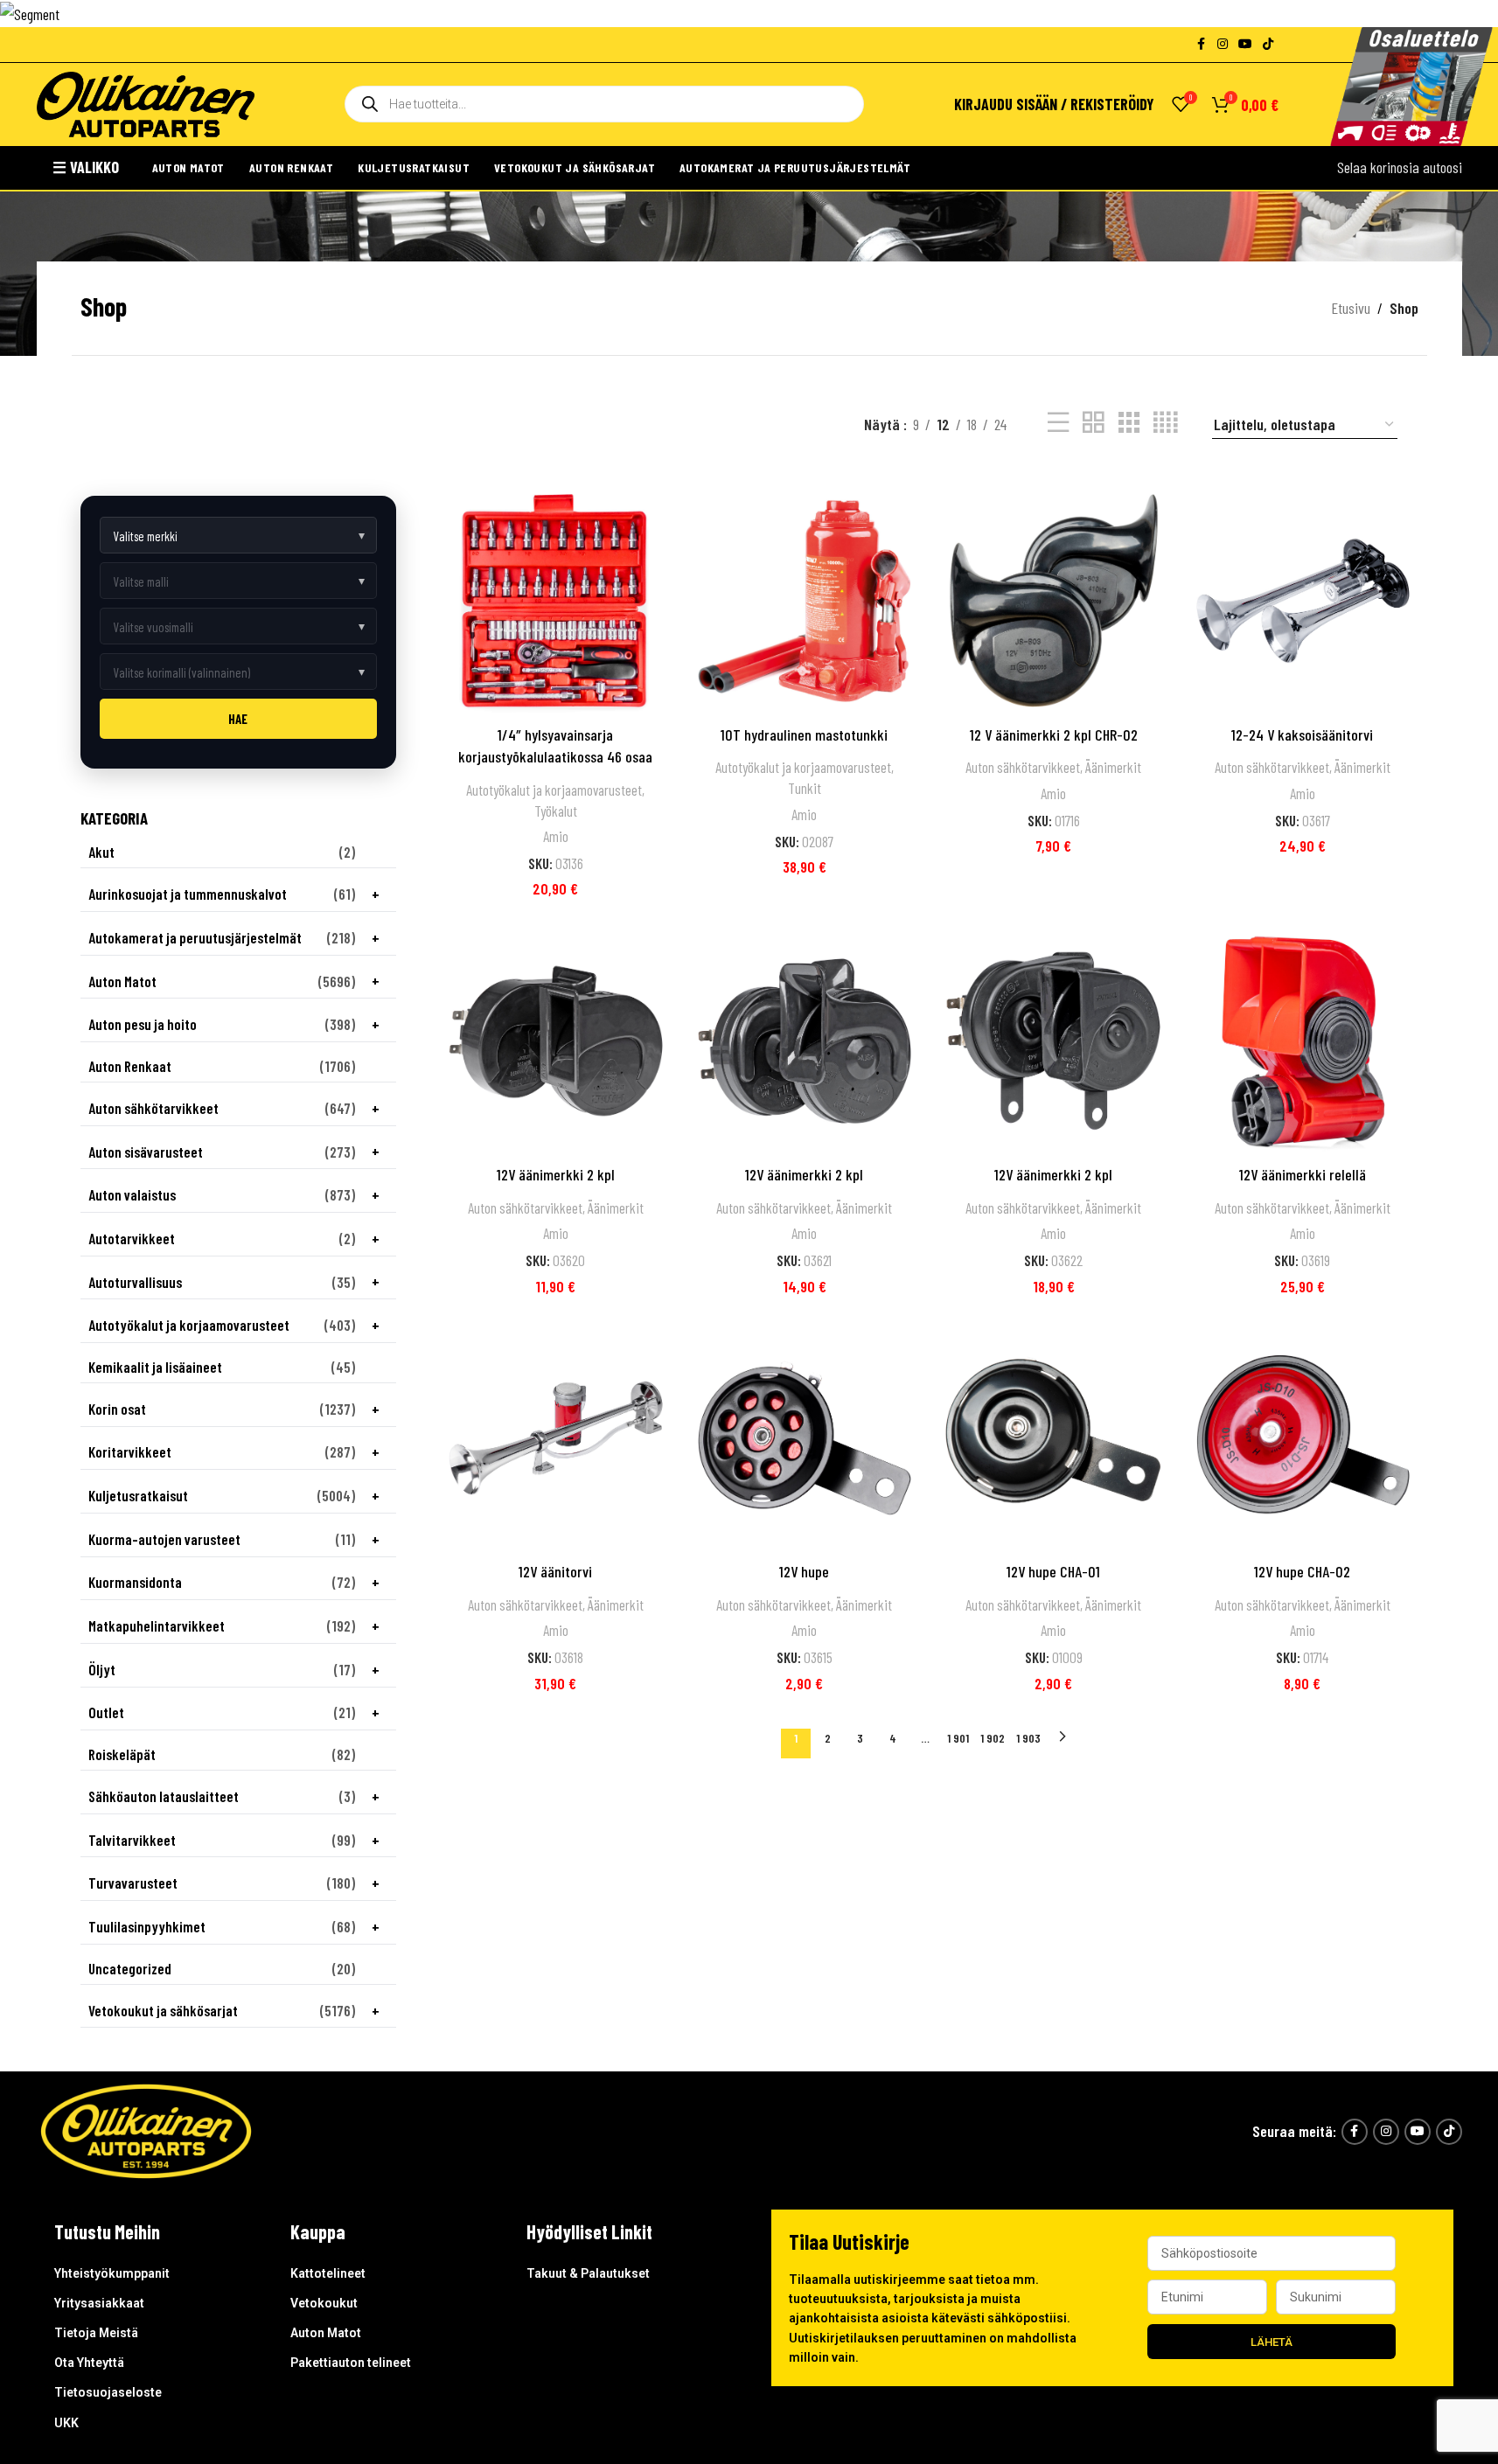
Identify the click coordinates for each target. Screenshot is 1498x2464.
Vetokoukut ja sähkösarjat (575, 167)
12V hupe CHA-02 (1302, 1571)
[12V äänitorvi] (556, 1438)
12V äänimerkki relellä (1303, 1174)
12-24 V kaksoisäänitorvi (1302, 734)
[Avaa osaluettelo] (1411, 87)
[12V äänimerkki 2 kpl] (556, 1041)
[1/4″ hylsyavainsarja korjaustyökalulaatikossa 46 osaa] (556, 601)
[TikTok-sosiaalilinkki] (1268, 44)
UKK (66, 2423)
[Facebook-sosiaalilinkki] (1202, 44)
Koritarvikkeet (130, 1452)
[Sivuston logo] (146, 102)
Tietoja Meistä (96, 2333)
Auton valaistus (132, 1195)
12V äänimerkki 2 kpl (556, 1174)
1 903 (1028, 1738)
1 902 (993, 1738)
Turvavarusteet (133, 1883)
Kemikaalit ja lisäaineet (155, 1367)
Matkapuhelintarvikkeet (157, 1626)
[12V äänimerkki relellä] (1303, 1041)
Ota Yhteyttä (89, 2363)
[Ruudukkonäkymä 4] (1165, 422)
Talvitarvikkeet (132, 1840)
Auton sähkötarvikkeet (153, 1108)
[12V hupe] (805, 1438)
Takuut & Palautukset (588, 2273)
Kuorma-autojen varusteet (164, 1539)
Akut (101, 852)
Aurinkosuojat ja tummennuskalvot (188, 894)
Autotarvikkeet (132, 1239)
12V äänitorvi (555, 1571)
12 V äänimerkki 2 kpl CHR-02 (1054, 734)
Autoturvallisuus (135, 1282)
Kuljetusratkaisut (414, 167)
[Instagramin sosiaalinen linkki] (1223, 44)
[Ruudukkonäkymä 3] (1129, 422)
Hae (238, 719)
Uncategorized (130, 1969)
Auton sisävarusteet (146, 1152)
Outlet (106, 1712)
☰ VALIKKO (86, 167)
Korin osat (117, 1409)
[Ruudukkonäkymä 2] (1093, 422)
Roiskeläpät (122, 1754)
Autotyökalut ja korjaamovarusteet (189, 1325)
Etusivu (1351, 308)
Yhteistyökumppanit (112, 2273)
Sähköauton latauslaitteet (164, 1796)
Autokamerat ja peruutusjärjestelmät (795, 167)
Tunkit (805, 788)
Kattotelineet (328, 2273)
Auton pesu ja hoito (143, 1024)
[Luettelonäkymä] (1058, 422)
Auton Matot (188, 167)
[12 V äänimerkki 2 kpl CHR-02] (1053, 601)
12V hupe (804, 1571)
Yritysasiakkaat (99, 2303)
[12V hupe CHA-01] (1053, 1438)
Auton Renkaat (291, 167)
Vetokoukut (324, 2303)
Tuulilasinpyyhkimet (147, 1927)
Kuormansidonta (135, 1582)
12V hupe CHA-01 (1053, 1571)
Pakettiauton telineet (351, 2363)
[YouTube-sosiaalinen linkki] (1245, 44)
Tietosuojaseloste (108, 2392)
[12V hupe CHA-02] (1303, 1438)
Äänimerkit (1113, 767)
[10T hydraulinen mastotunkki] (805, 601)
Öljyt (102, 1670)
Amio (556, 836)
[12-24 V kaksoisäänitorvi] (1303, 601)
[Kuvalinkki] (146, 2129)
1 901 (958, 1738)
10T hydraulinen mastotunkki (804, 734)
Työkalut (556, 811)
